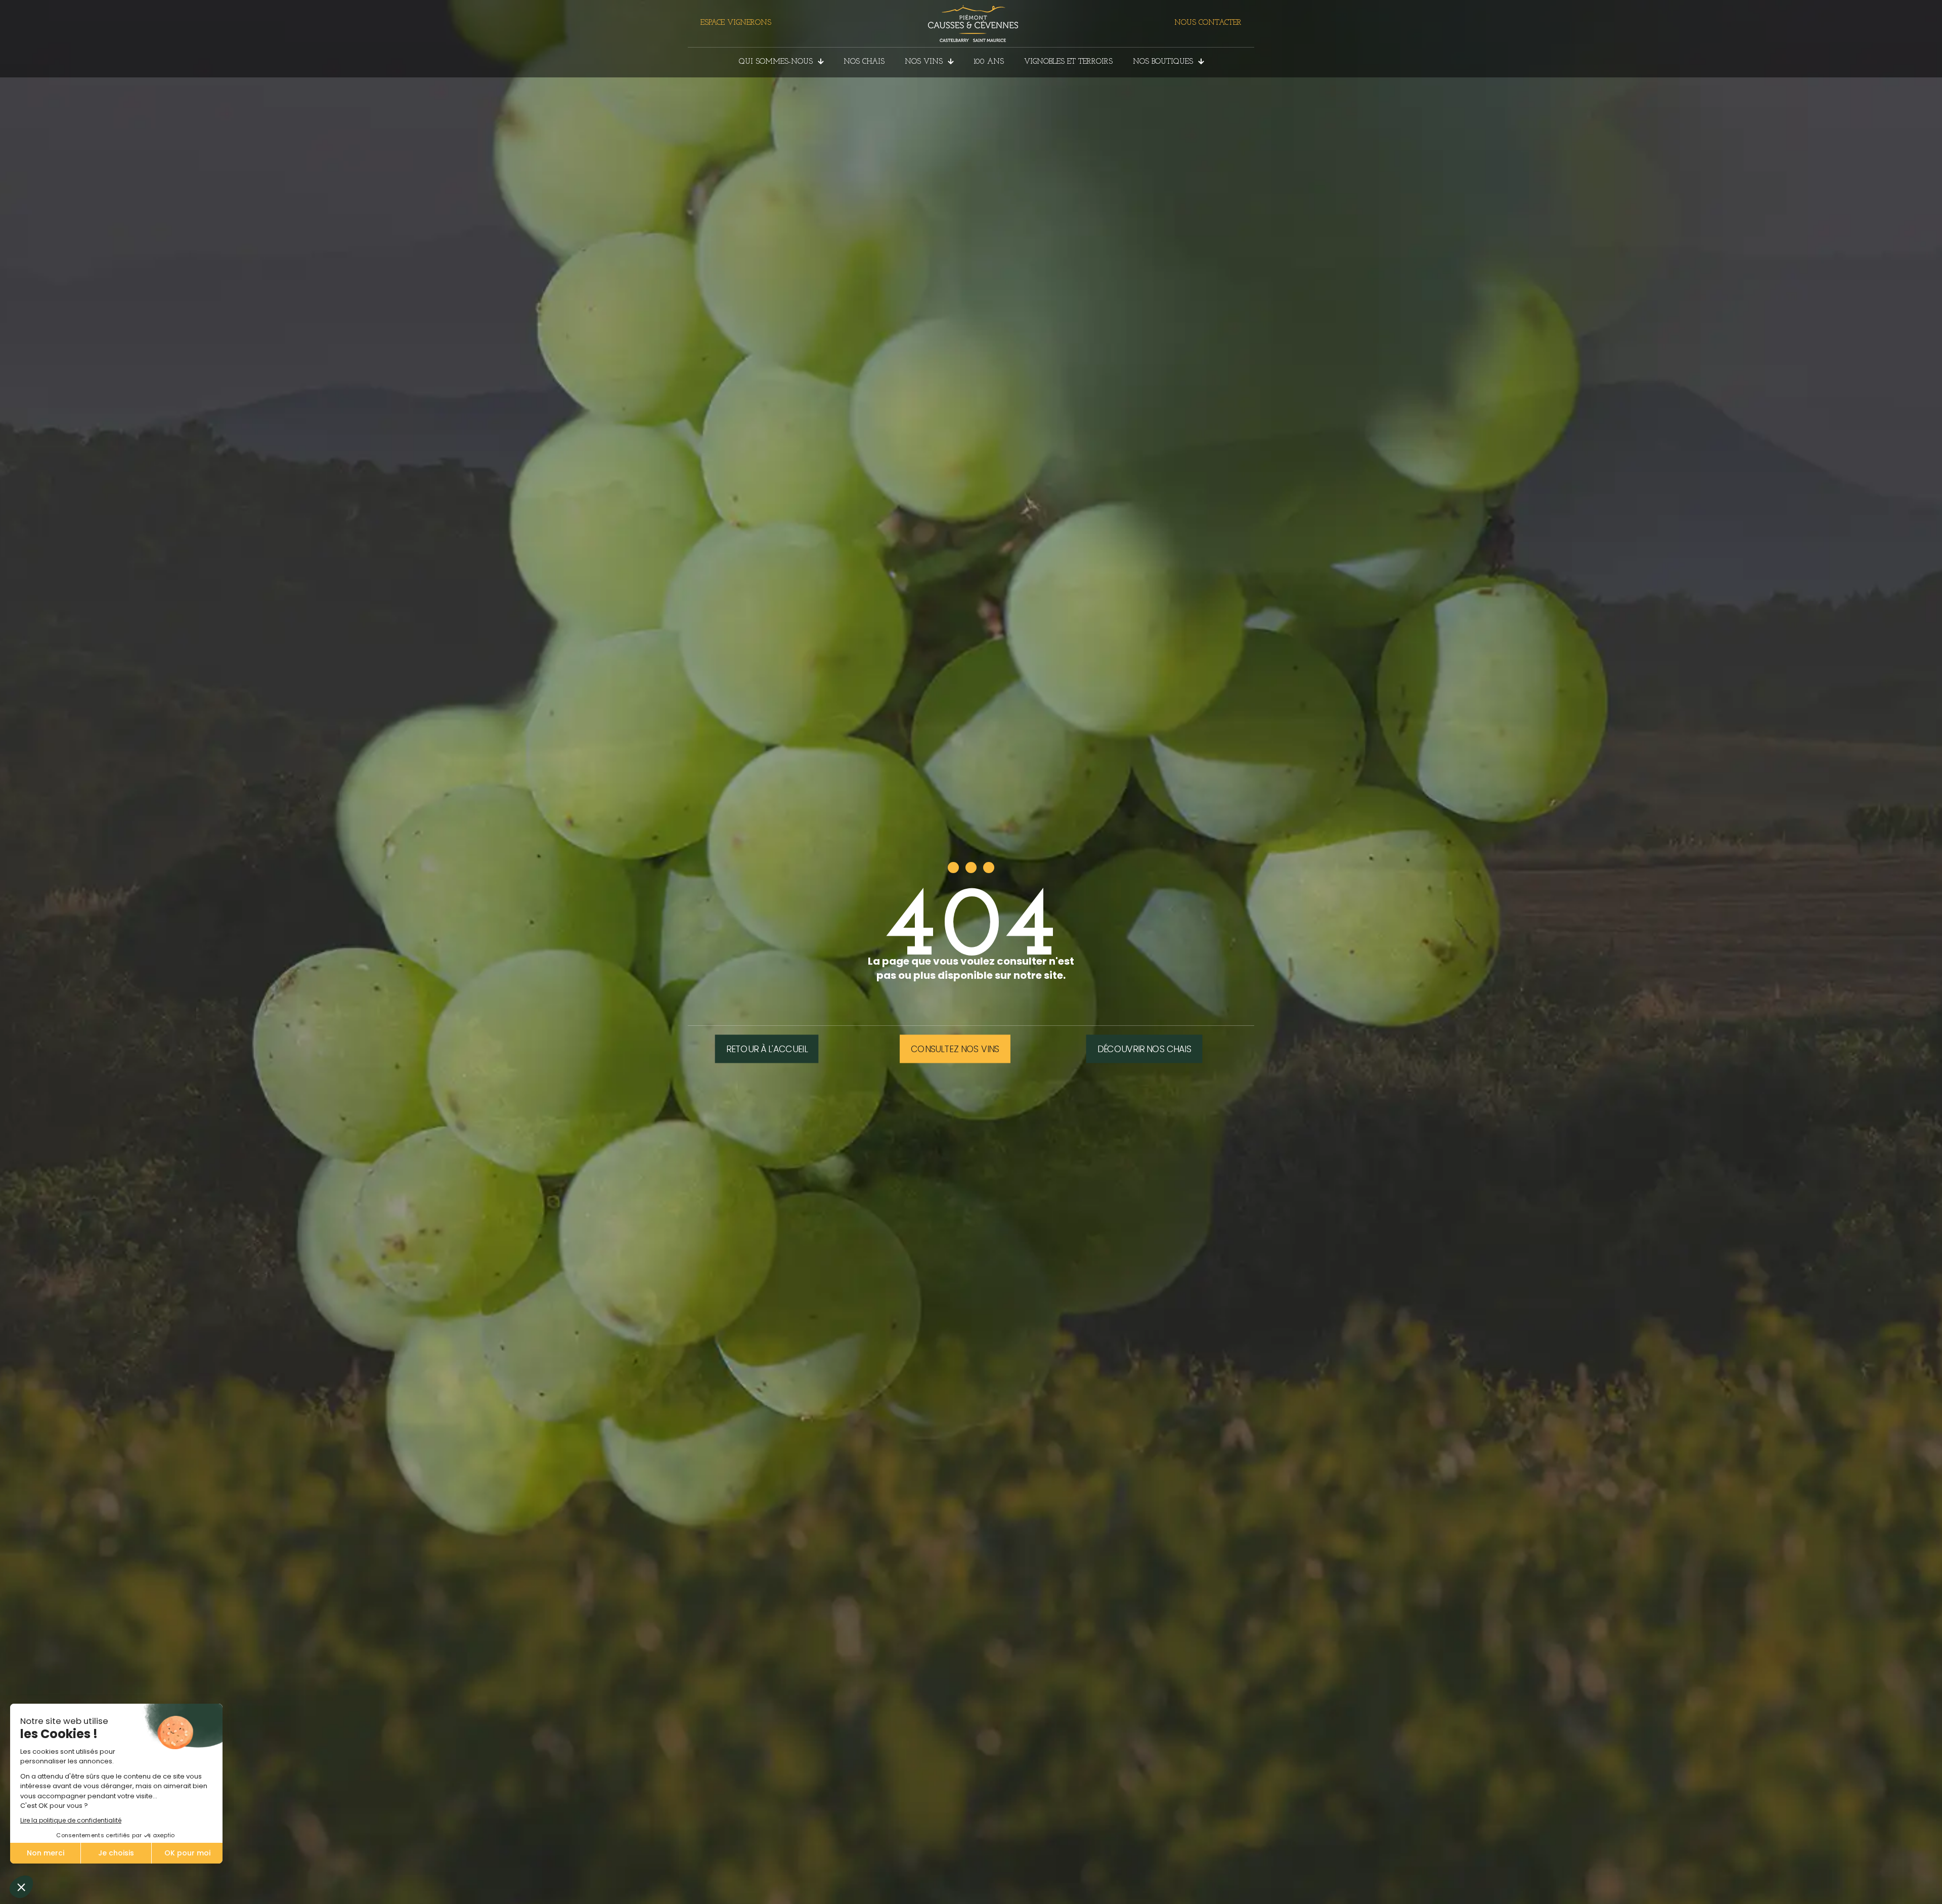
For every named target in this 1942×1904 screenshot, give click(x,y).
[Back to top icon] (1893, 1883)
